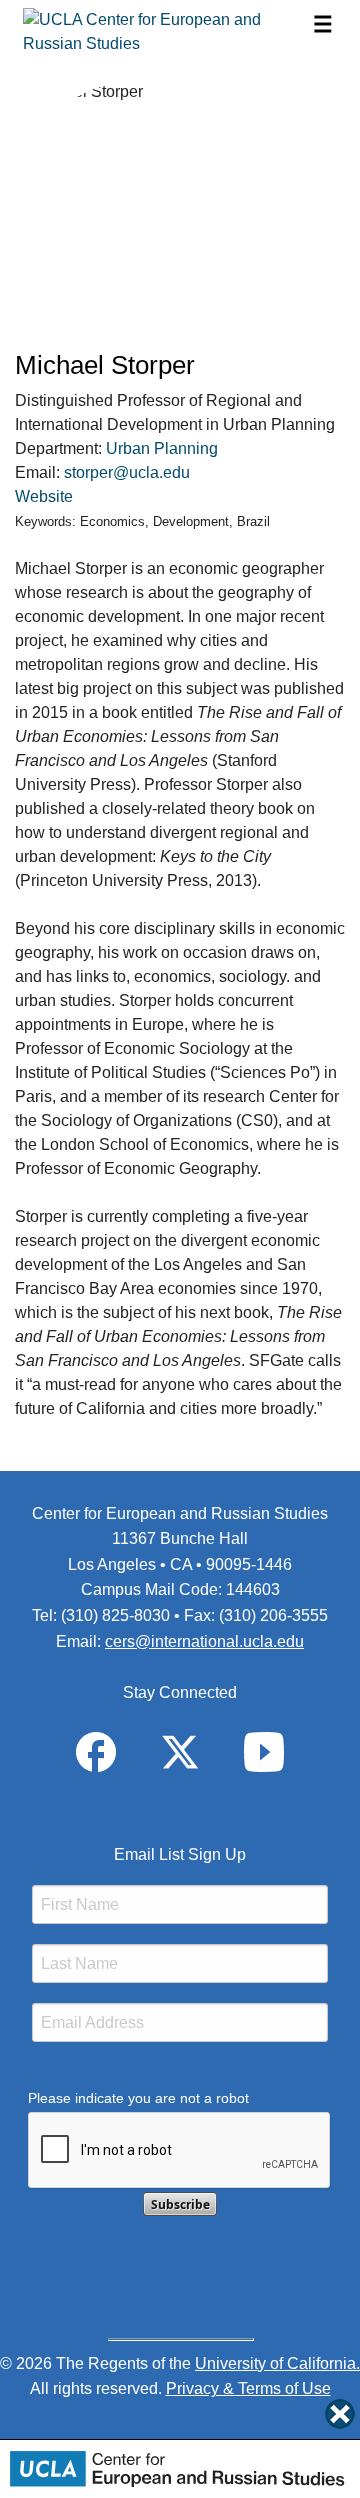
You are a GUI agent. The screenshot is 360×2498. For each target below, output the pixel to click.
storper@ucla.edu (127, 472)
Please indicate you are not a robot (138, 2098)
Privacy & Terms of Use (248, 2388)
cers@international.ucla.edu (204, 1641)
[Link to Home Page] (166, 32)
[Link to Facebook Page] (96, 1750)
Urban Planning (162, 448)
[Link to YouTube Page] (264, 1750)
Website (44, 496)
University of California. (277, 2363)
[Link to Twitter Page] (180, 1750)
